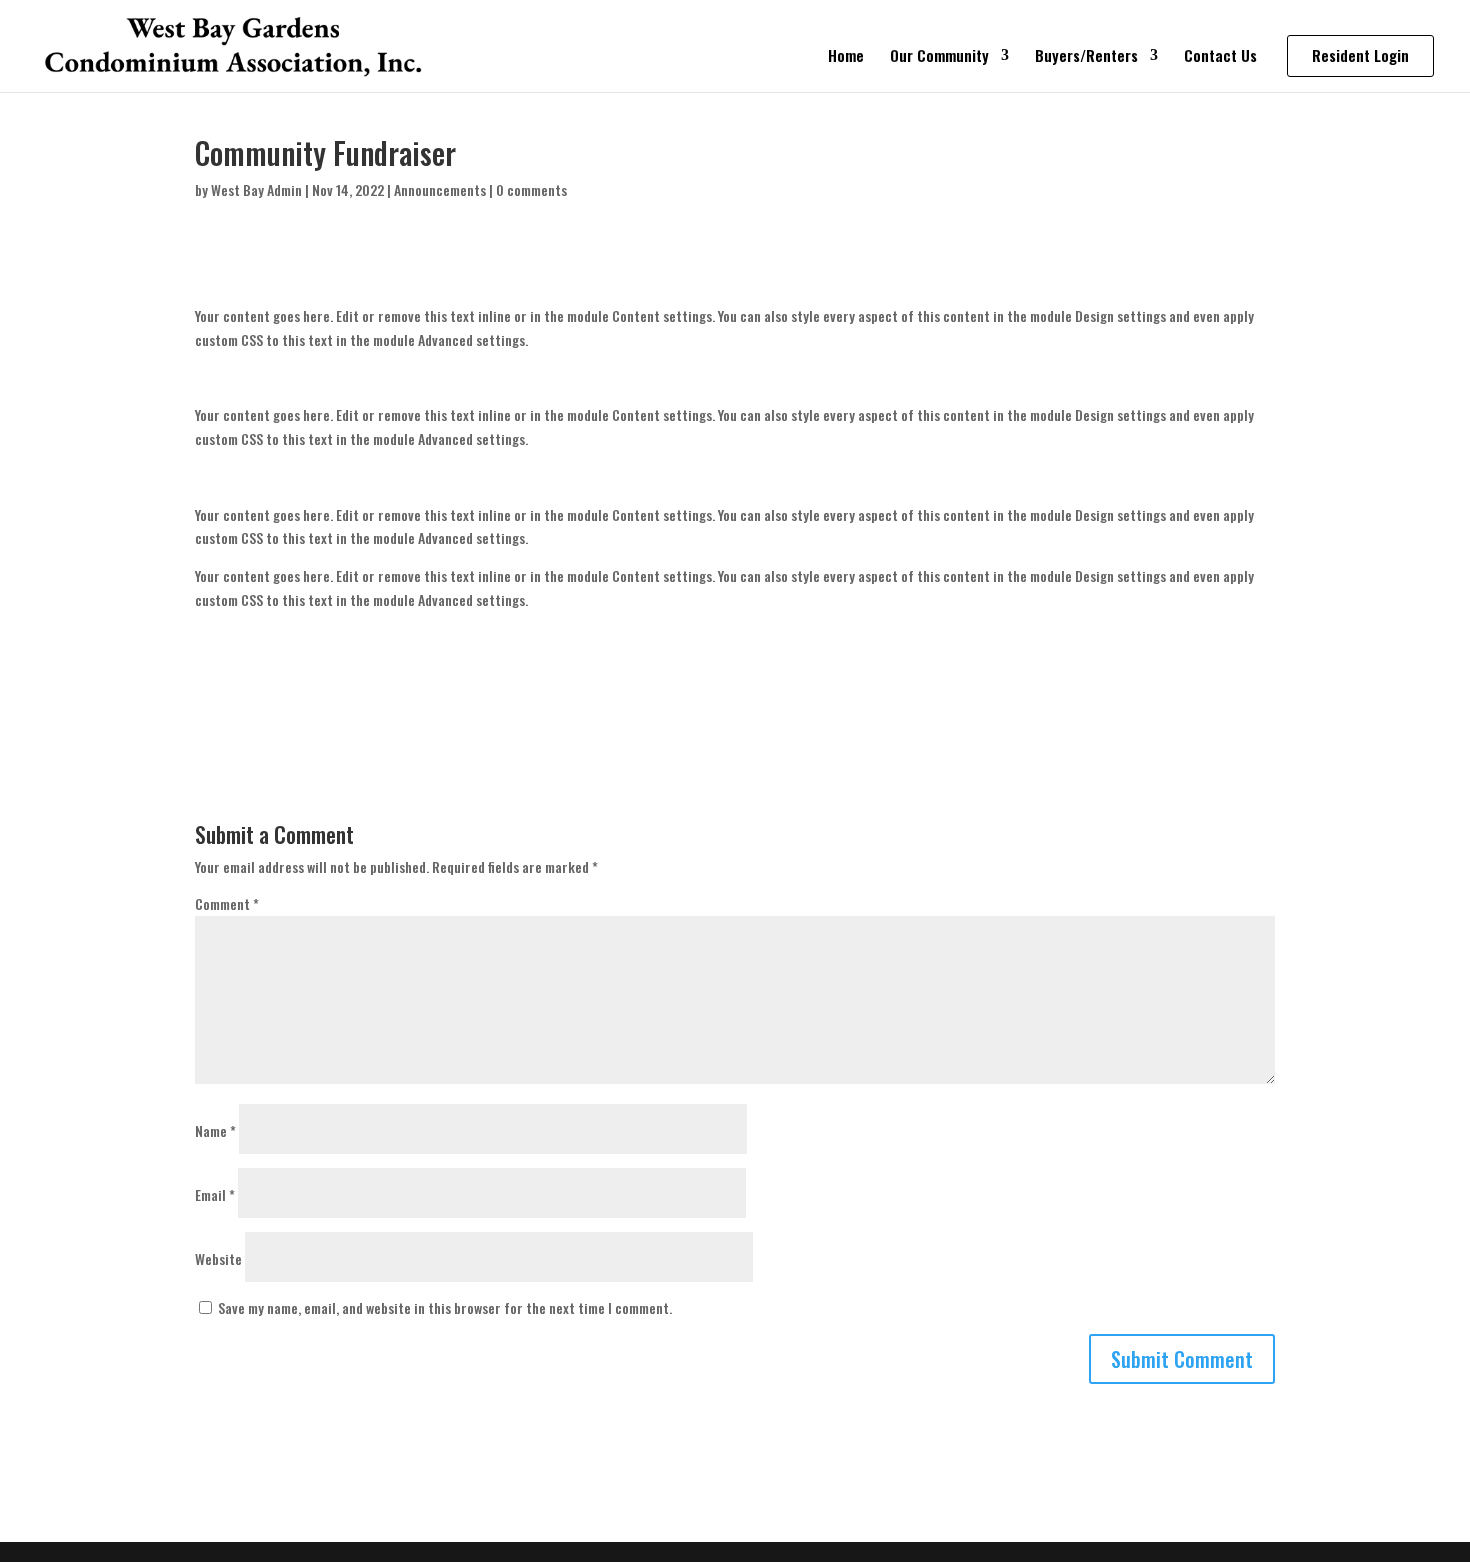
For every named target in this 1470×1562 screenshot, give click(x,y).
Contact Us (1220, 57)
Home (846, 57)
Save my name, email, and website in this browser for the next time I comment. (445, 1307)
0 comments (531, 189)
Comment (227, 903)
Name (215, 1130)
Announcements (440, 189)
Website (218, 1258)
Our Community (939, 57)
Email (215, 1194)
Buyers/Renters (1086, 57)
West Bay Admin (256, 189)
